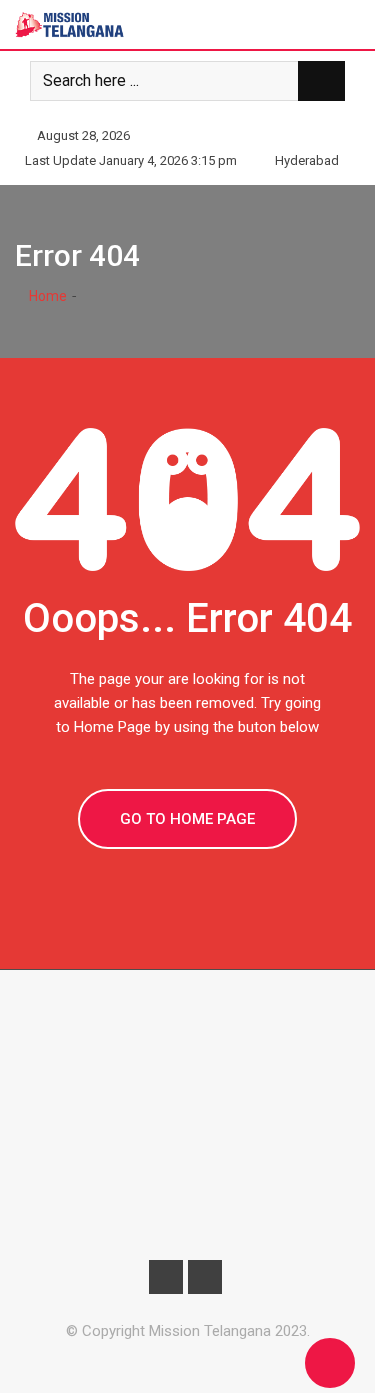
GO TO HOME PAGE (187, 819)
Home (46, 296)
